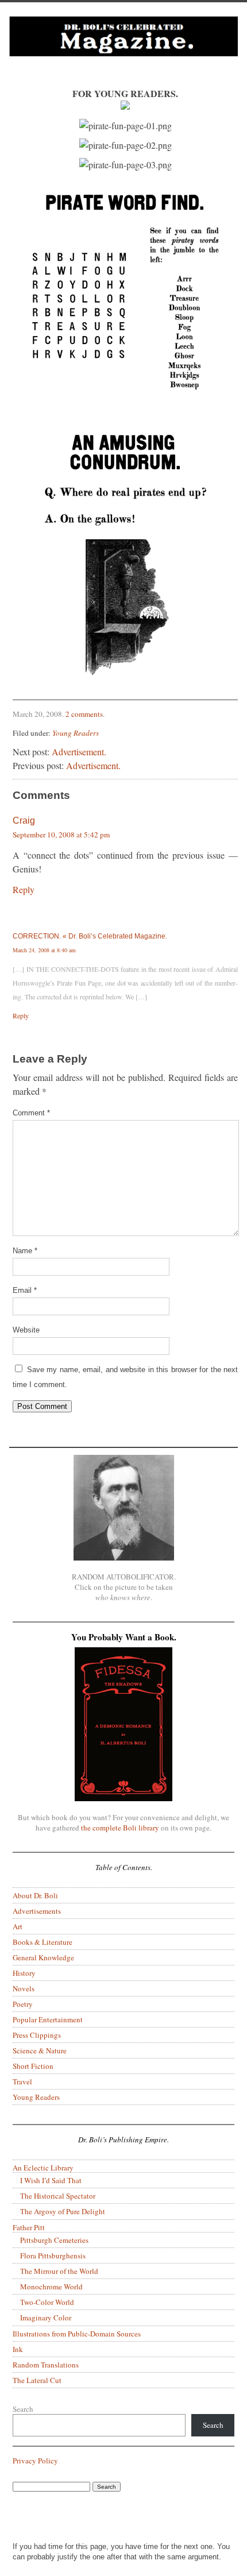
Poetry (23, 2004)
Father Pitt (29, 2227)
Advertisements (37, 1911)
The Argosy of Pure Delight (63, 2211)
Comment (31, 1113)
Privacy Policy (35, 2461)
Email (25, 1290)
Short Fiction (33, 2066)
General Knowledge (43, 1957)
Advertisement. (79, 752)
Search (23, 2409)
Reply (24, 889)
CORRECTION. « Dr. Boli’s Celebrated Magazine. (90, 936)
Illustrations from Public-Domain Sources (77, 2334)
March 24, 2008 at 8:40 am (44, 950)
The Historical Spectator (58, 2196)
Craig (24, 820)
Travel (22, 2081)
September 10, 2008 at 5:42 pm (61, 835)
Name (25, 1251)
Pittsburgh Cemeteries (54, 2240)
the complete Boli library (120, 1828)
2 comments (84, 714)
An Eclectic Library (43, 2168)
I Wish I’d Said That (51, 2180)
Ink (18, 2349)
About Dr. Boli (35, 1895)
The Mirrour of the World (59, 2271)
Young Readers (76, 733)
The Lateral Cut (37, 2380)
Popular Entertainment (48, 2019)
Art (18, 1926)
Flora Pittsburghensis (53, 2256)
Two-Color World (47, 2302)
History (24, 1973)
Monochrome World (51, 2287)
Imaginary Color (46, 2318)
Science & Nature (40, 2050)
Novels (24, 1988)
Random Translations (46, 2365)
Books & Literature (43, 1942)
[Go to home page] (123, 45)
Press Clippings (37, 2035)
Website (26, 1330)
